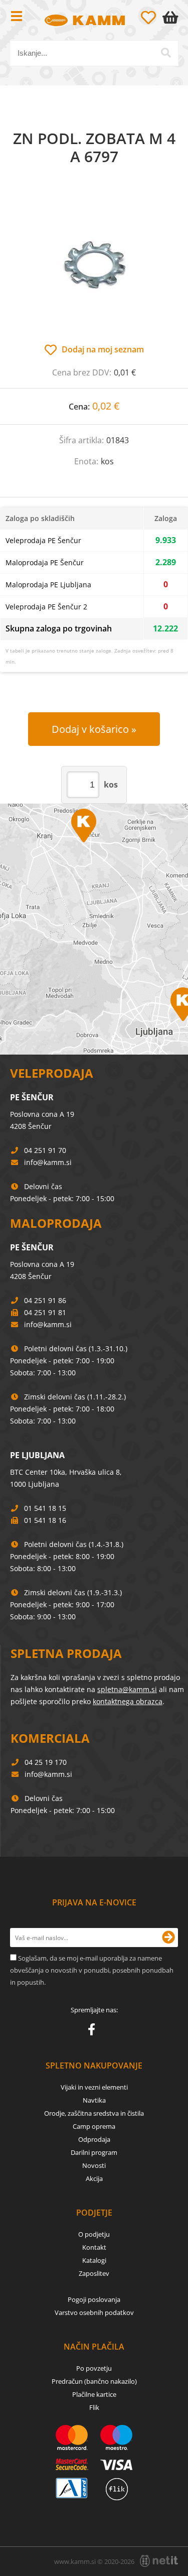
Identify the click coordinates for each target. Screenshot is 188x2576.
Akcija (94, 2178)
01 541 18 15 (45, 1508)
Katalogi (94, 2260)
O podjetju (94, 2234)
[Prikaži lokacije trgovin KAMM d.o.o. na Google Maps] (94, 929)
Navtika (94, 2100)
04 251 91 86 (45, 1300)
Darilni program (94, 2152)
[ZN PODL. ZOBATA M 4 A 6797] (94, 265)
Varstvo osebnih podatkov (94, 2312)
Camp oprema (94, 2126)
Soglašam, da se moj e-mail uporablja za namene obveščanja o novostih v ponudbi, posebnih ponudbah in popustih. (92, 1970)
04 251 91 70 (45, 1150)
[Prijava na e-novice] (168, 1938)
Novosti (94, 2165)
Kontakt (94, 2247)
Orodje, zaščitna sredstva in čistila (94, 2113)
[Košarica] (172, 18)
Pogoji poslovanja (94, 2299)
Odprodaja (94, 2139)
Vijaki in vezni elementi (94, 2087)
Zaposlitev (94, 2273)
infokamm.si (48, 1162)
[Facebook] (94, 2031)
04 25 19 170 (46, 1762)
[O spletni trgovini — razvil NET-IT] (159, 2561)
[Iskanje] (166, 53)
